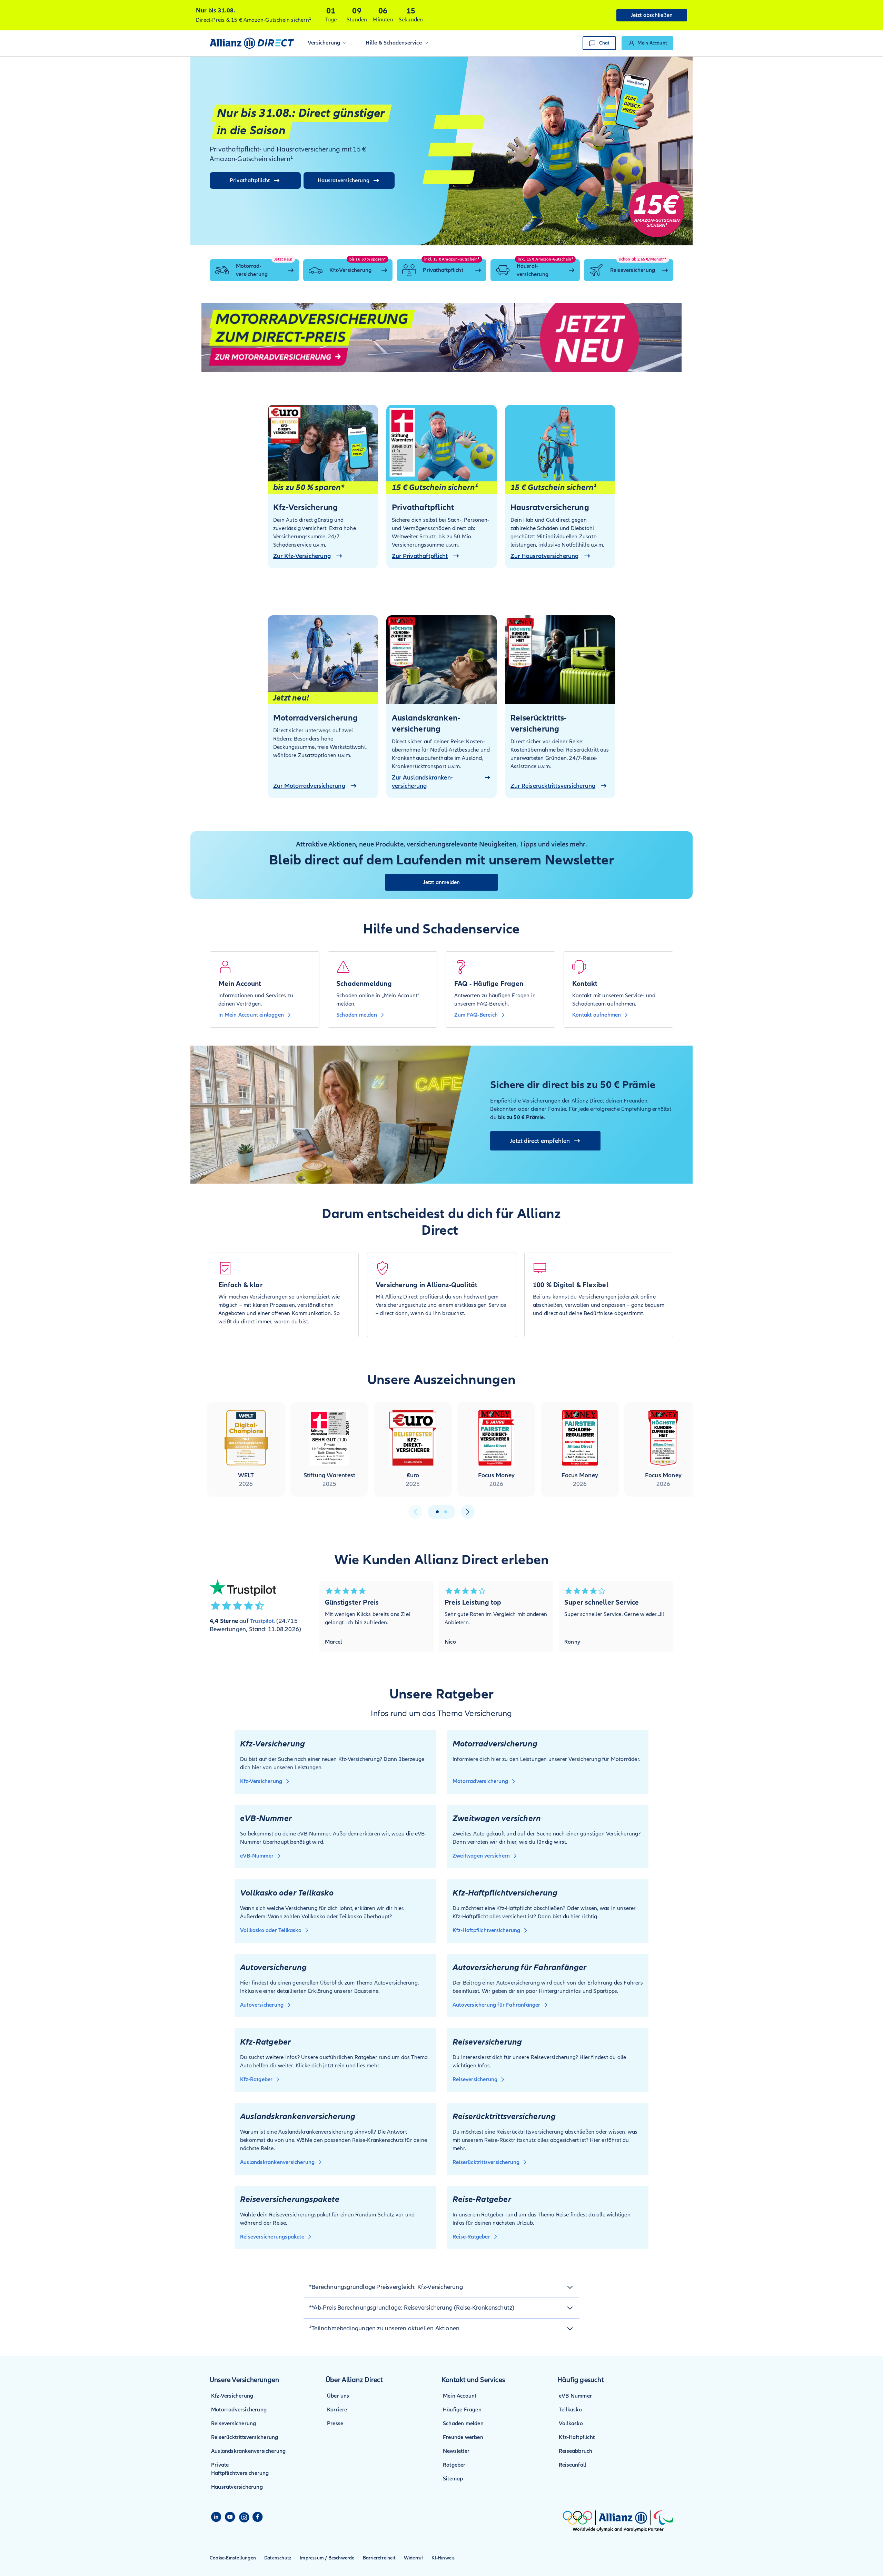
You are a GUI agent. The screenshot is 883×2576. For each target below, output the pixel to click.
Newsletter (456, 2451)
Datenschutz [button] (278, 2558)
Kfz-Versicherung (232, 2396)
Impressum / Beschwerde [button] (327, 2558)
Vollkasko (571, 2423)
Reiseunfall (572, 2465)
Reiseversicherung (234, 2423)
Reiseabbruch (576, 2451)
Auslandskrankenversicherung (248, 2451)
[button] (327, 43)
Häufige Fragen (462, 2410)
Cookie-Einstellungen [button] (233, 2558)
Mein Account (460, 2396)
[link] (647, 43)
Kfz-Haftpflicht (577, 2437)
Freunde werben (463, 2437)
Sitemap (453, 2479)
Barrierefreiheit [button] (379, 2558)
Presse (335, 2423)
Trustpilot (262, 1621)
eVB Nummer (575, 2396)
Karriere (337, 2410)
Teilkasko (570, 2410)
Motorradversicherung (239, 2410)
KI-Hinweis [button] (443, 2558)
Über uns (338, 2396)
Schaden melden (463, 2423)
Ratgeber (454, 2465)
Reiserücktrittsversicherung (245, 2437)
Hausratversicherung (237, 2487)
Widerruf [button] (414, 2558)
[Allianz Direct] (252, 43)
